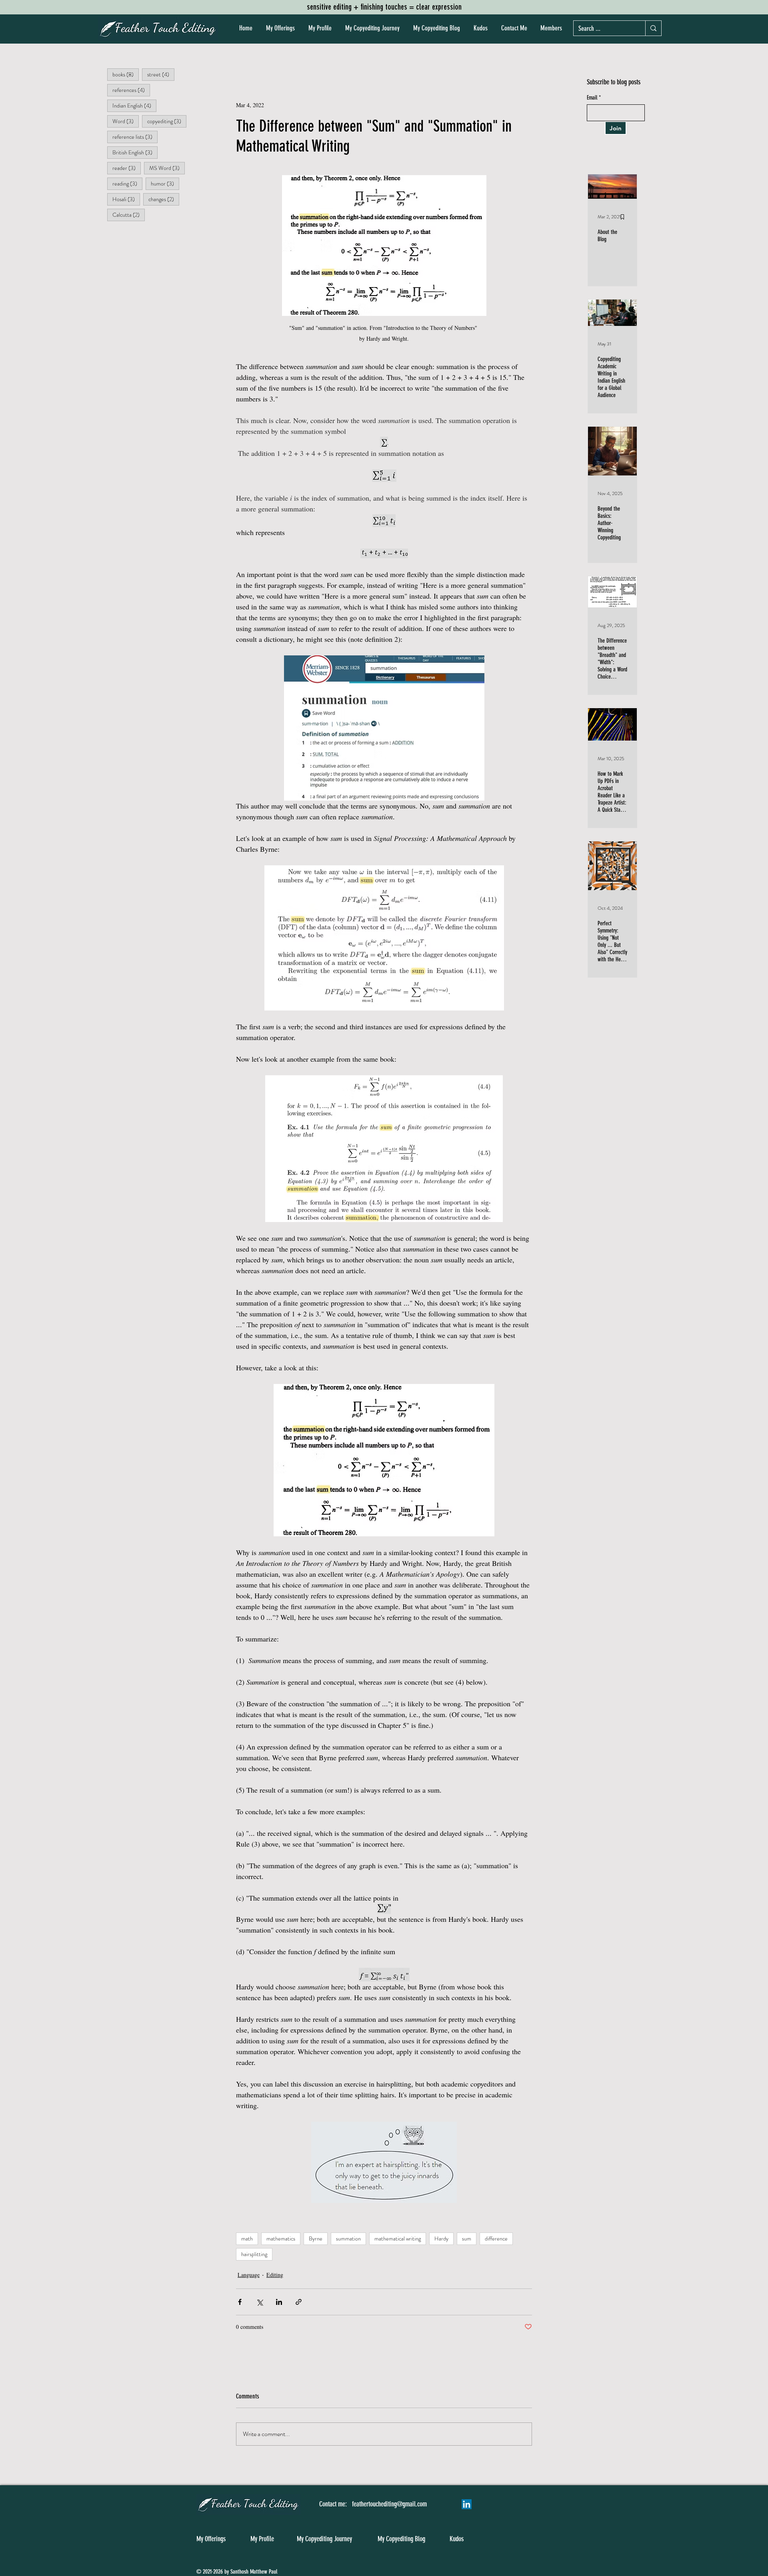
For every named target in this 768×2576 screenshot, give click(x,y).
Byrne (316, 2239)
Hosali (126, 199)
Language (249, 2275)
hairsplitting (254, 2254)
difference (496, 2239)
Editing (275, 2275)
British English (135, 152)
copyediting (167, 121)
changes (164, 199)
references (131, 90)
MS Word (167, 168)
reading (127, 183)
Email (592, 98)
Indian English (134, 105)
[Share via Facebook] (240, 2302)
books (126, 74)
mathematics (281, 2239)
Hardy (441, 2239)
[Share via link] (299, 2302)
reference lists (135, 137)
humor (165, 183)
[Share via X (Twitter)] (259, 2302)
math (247, 2239)
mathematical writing (398, 2239)
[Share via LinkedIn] (279, 2302)
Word (126, 121)
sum (467, 2239)
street (161, 74)
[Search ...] (653, 28)
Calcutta (129, 215)
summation (348, 2239)
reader (127, 168)
